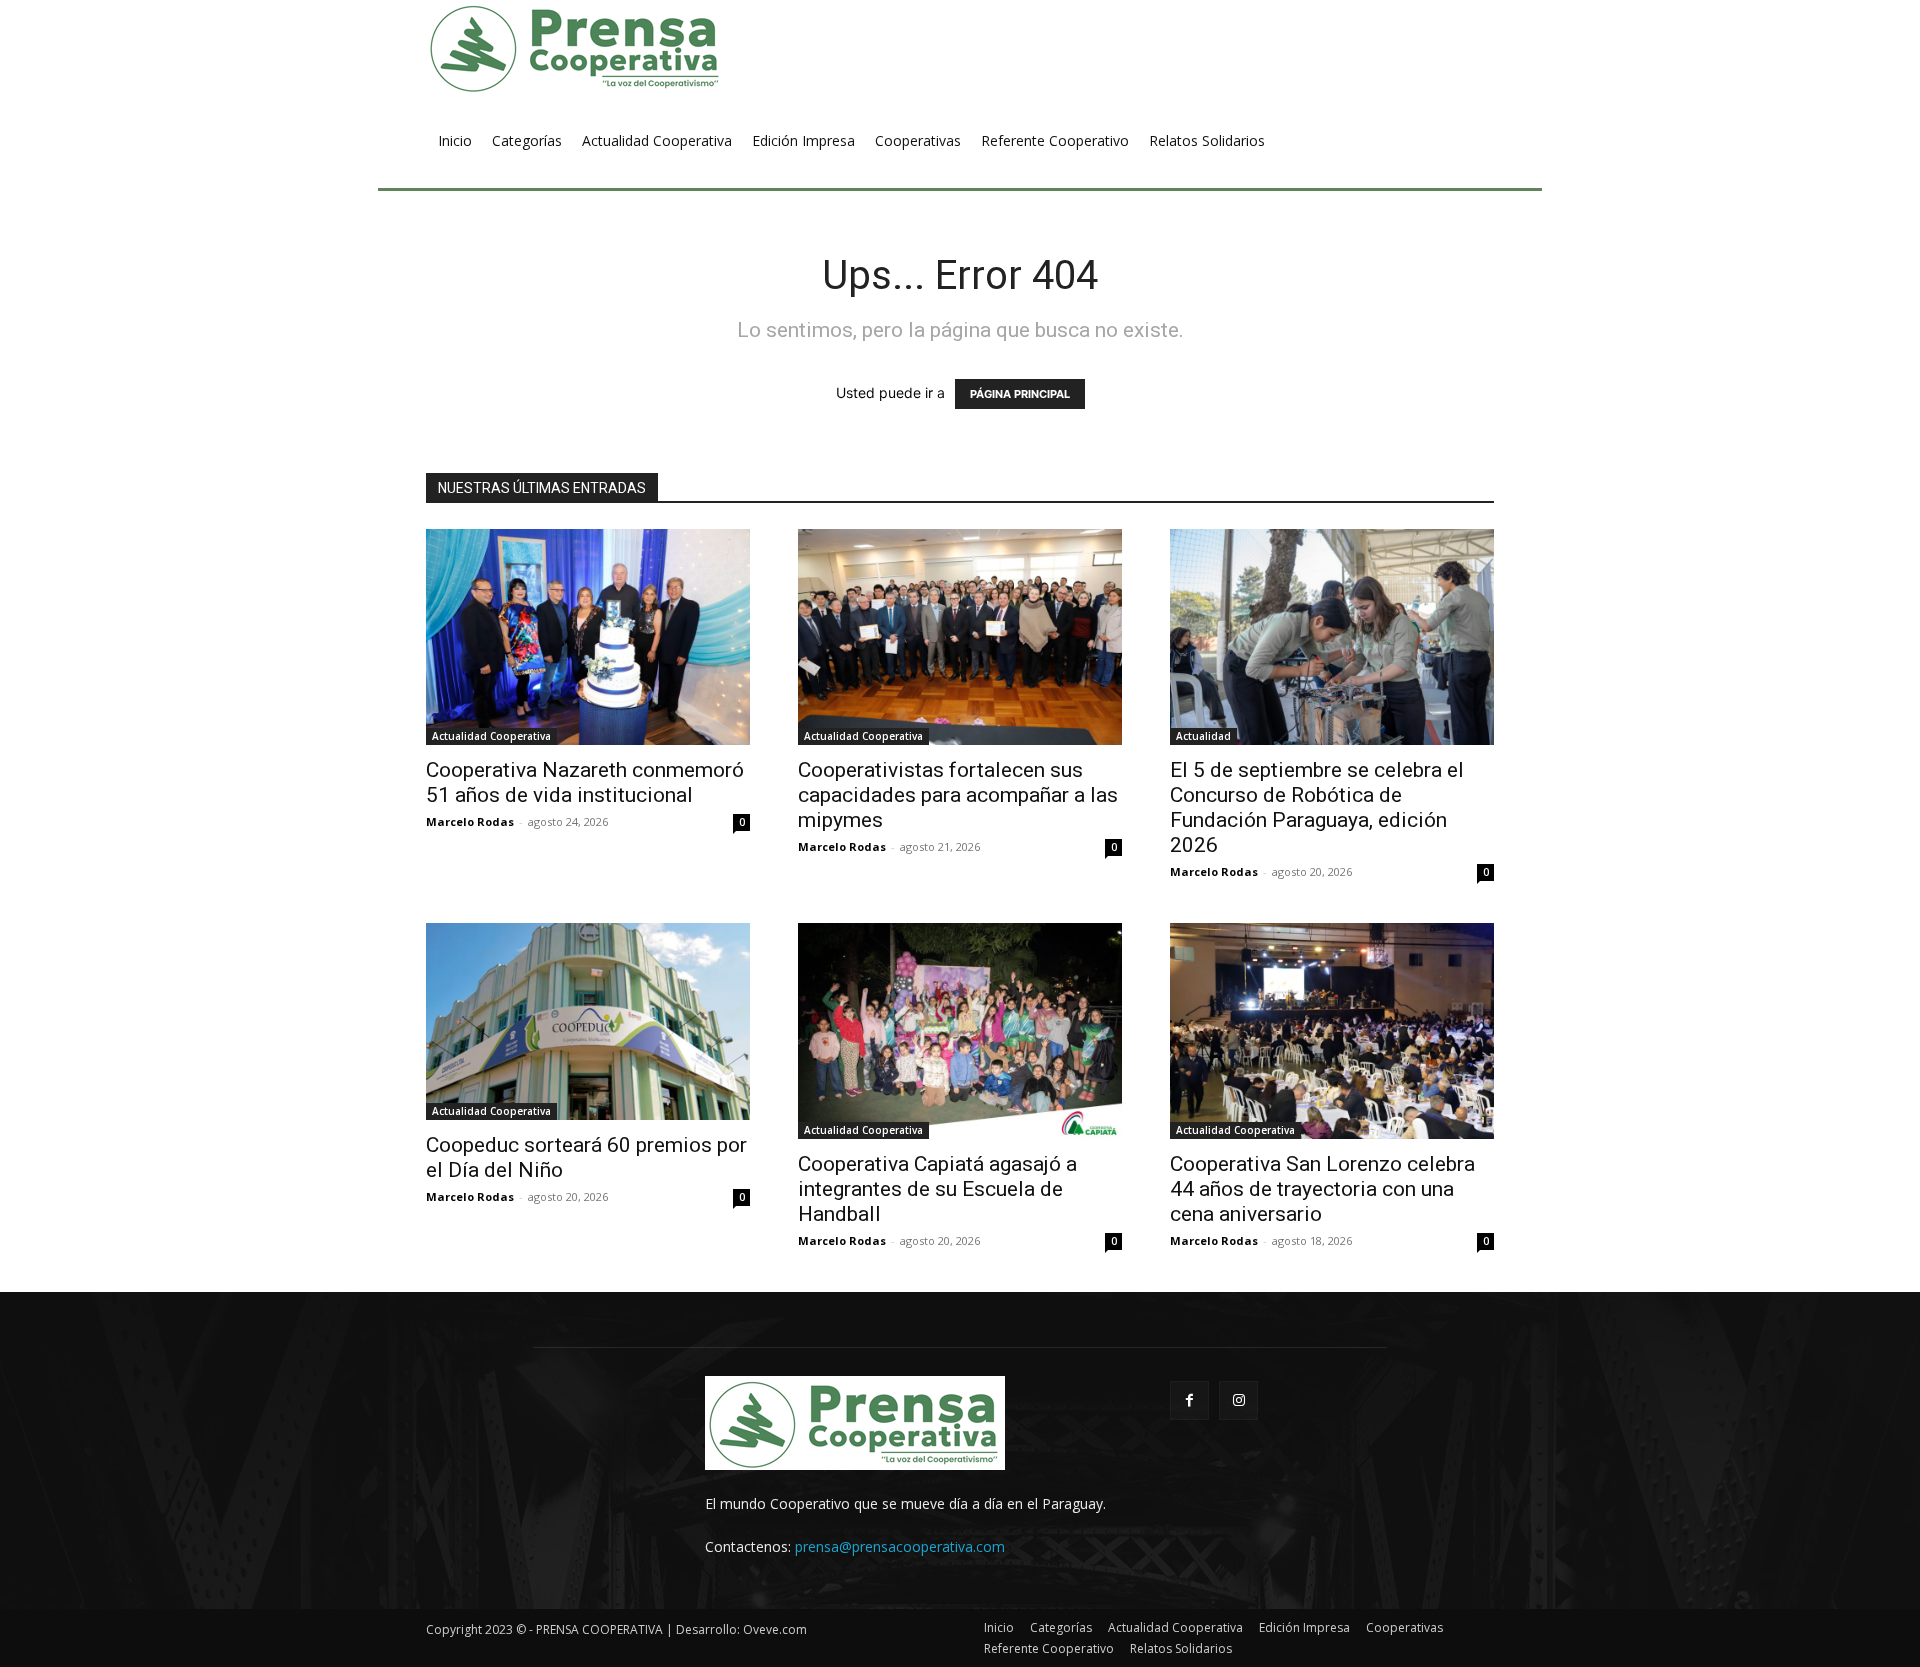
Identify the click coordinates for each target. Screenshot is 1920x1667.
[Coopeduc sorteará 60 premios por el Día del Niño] (588, 1021)
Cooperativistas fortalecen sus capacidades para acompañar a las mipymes (958, 795)
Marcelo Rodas (470, 821)
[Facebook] (1189, 1400)
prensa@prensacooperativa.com (900, 1546)
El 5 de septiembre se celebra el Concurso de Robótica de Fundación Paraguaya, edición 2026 (1317, 807)
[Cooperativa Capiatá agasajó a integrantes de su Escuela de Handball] (960, 1031)
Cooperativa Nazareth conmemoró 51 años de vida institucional (585, 782)
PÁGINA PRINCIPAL (1020, 394)
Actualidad (1203, 736)
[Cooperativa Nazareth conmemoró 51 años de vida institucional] (588, 637)
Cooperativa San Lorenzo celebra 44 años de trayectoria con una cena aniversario (1322, 1189)
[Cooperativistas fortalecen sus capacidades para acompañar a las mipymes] (960, 637)
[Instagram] (1238, 1400)
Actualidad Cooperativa (491, 736)
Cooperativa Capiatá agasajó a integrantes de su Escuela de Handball (937, 1189)
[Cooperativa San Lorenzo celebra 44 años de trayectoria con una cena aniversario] (1332, 1031)
